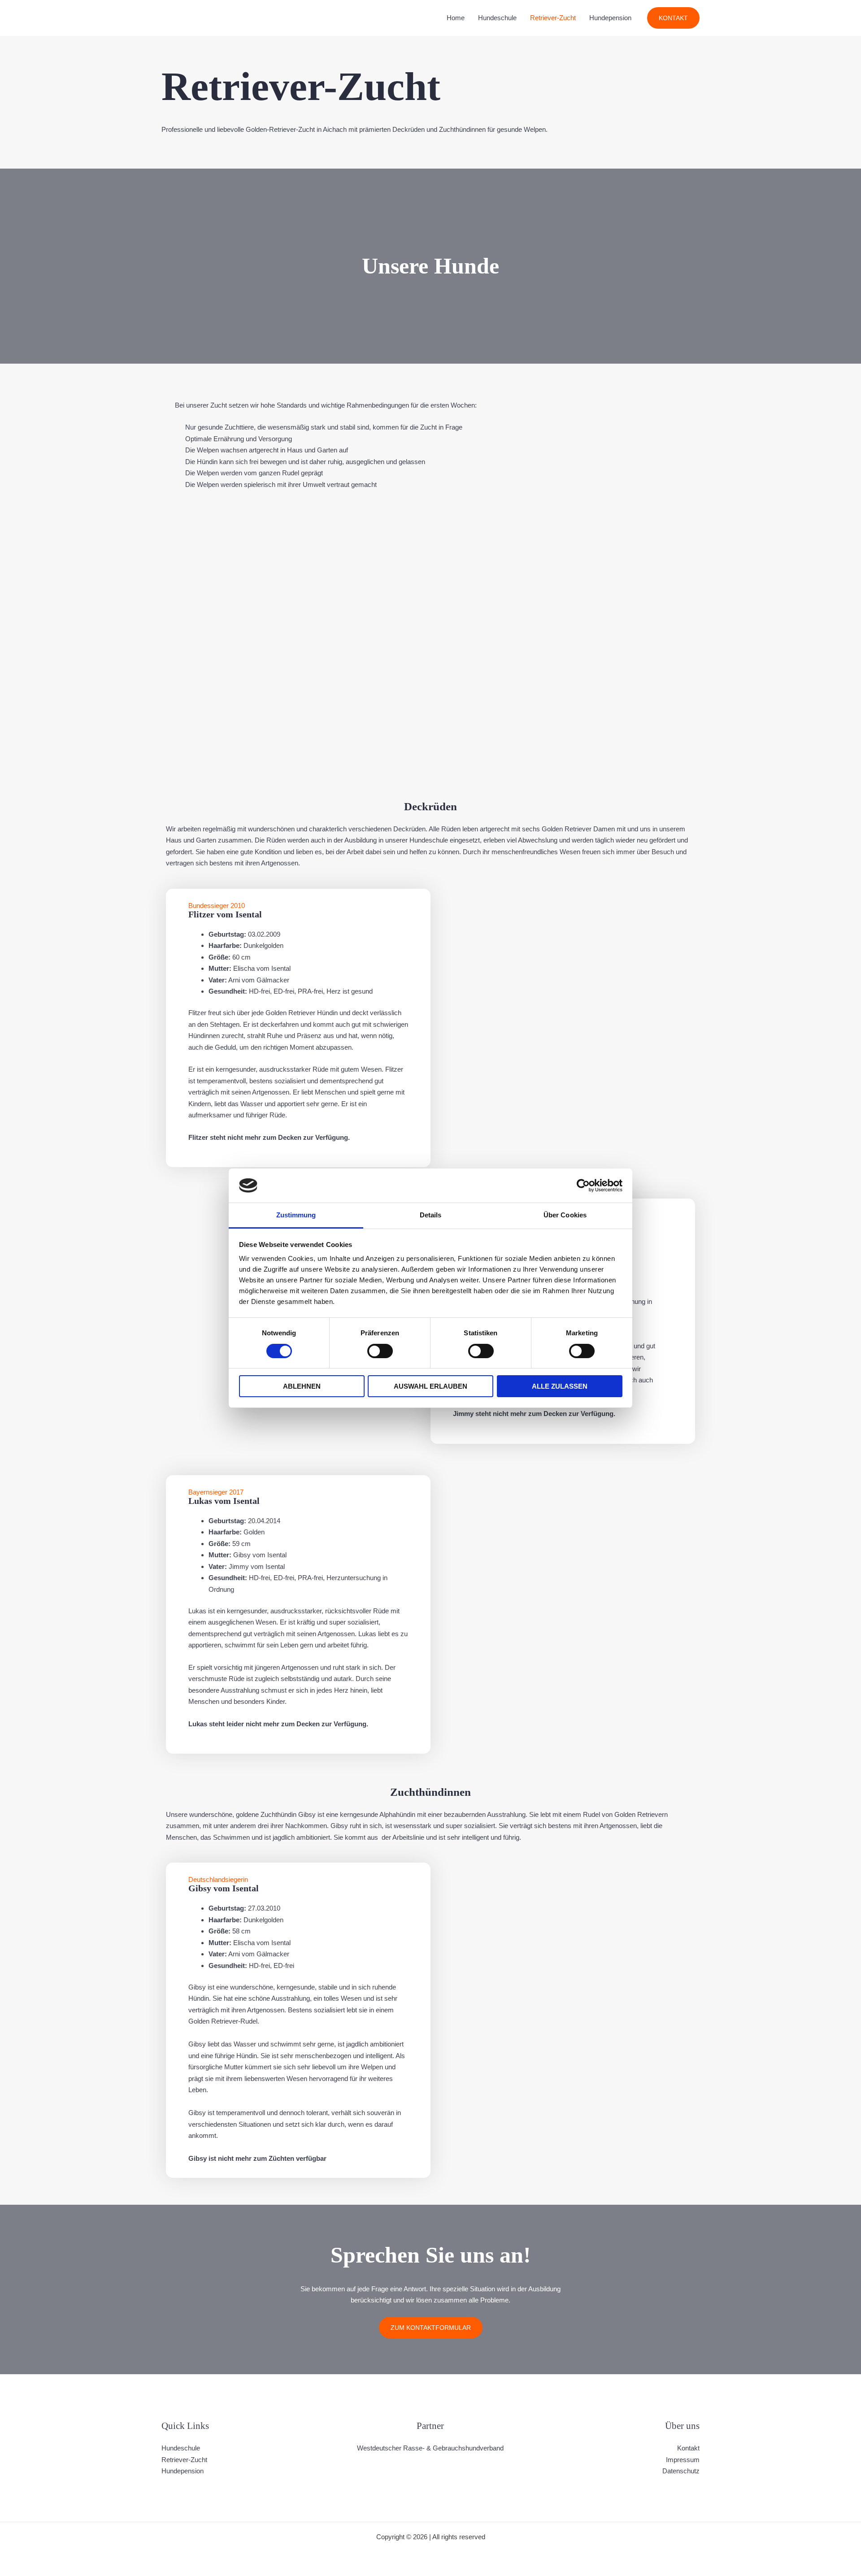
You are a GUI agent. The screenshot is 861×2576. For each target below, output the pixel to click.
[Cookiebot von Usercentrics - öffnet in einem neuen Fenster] (583, 1186)
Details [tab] (431, 1215)
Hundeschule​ (497, 18)
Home (456, 18)
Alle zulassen (560, 1386)
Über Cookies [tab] (565, 1215)
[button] (673, 18)
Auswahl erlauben (430, 1386)
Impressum (683, 2460)
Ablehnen (302, 1386)
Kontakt (688, 2448)
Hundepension (610, 18)
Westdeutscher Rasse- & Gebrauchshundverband (430, 2448)
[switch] (380, 1351)
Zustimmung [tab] (296, 1215)
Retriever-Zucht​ (553, 18)
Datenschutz (681, 2471)
